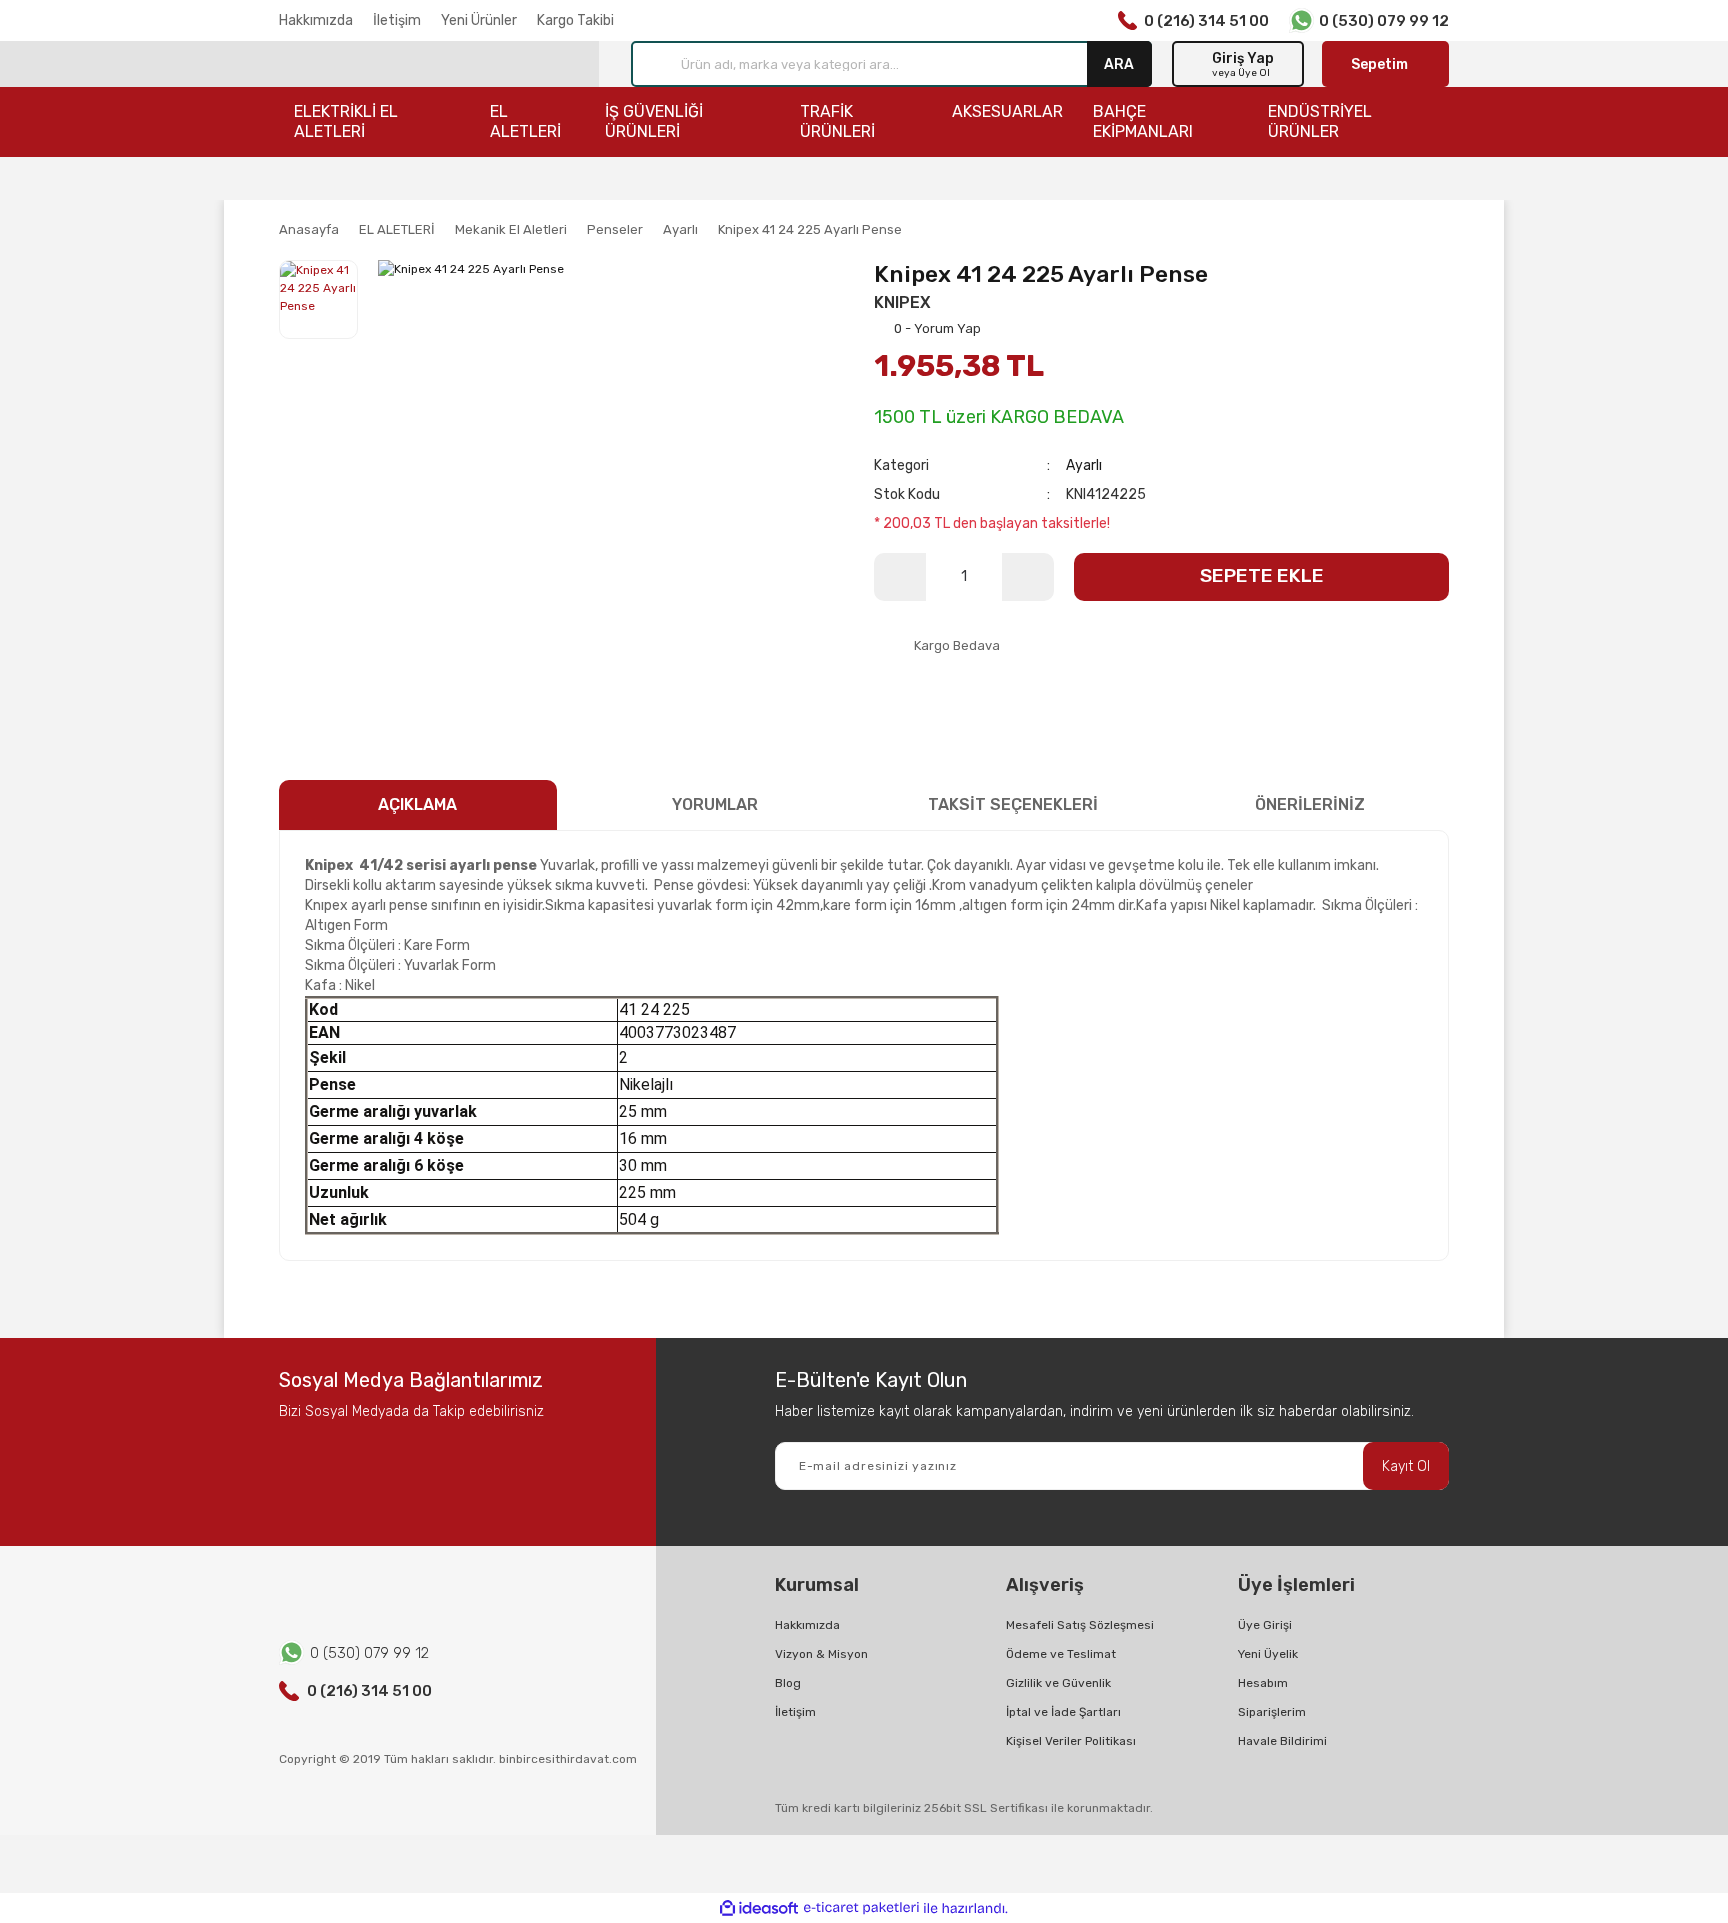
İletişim (397, 20)
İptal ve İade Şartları (1063, 1712)
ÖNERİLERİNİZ (1310, 804)
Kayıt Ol (1406, 1466)
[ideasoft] (759, 1908)
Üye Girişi (1265, 1625)
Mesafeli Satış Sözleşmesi (1080, 1625)
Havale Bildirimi (1282, 1741)
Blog (788, 1683)
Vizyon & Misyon (821, 1654)
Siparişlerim (1272, 1712)
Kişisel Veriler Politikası (1071, 1741)
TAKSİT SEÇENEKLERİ (1013, 804)
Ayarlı (1084, 465)
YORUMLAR (715, 804)
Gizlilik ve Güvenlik (1058, 1683)
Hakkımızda (316, 20)
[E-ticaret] (861, 1908)
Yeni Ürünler (479, 20)
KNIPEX (902, 302)
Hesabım (1263, 1683)
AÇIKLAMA (417, 804)
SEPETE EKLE (1262, 575)
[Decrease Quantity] (900, 577)
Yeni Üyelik (1268, 1654)
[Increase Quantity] (1028, 577)
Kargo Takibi (575, 20)
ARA (1119, 63)
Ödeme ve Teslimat (1061, 1654)
